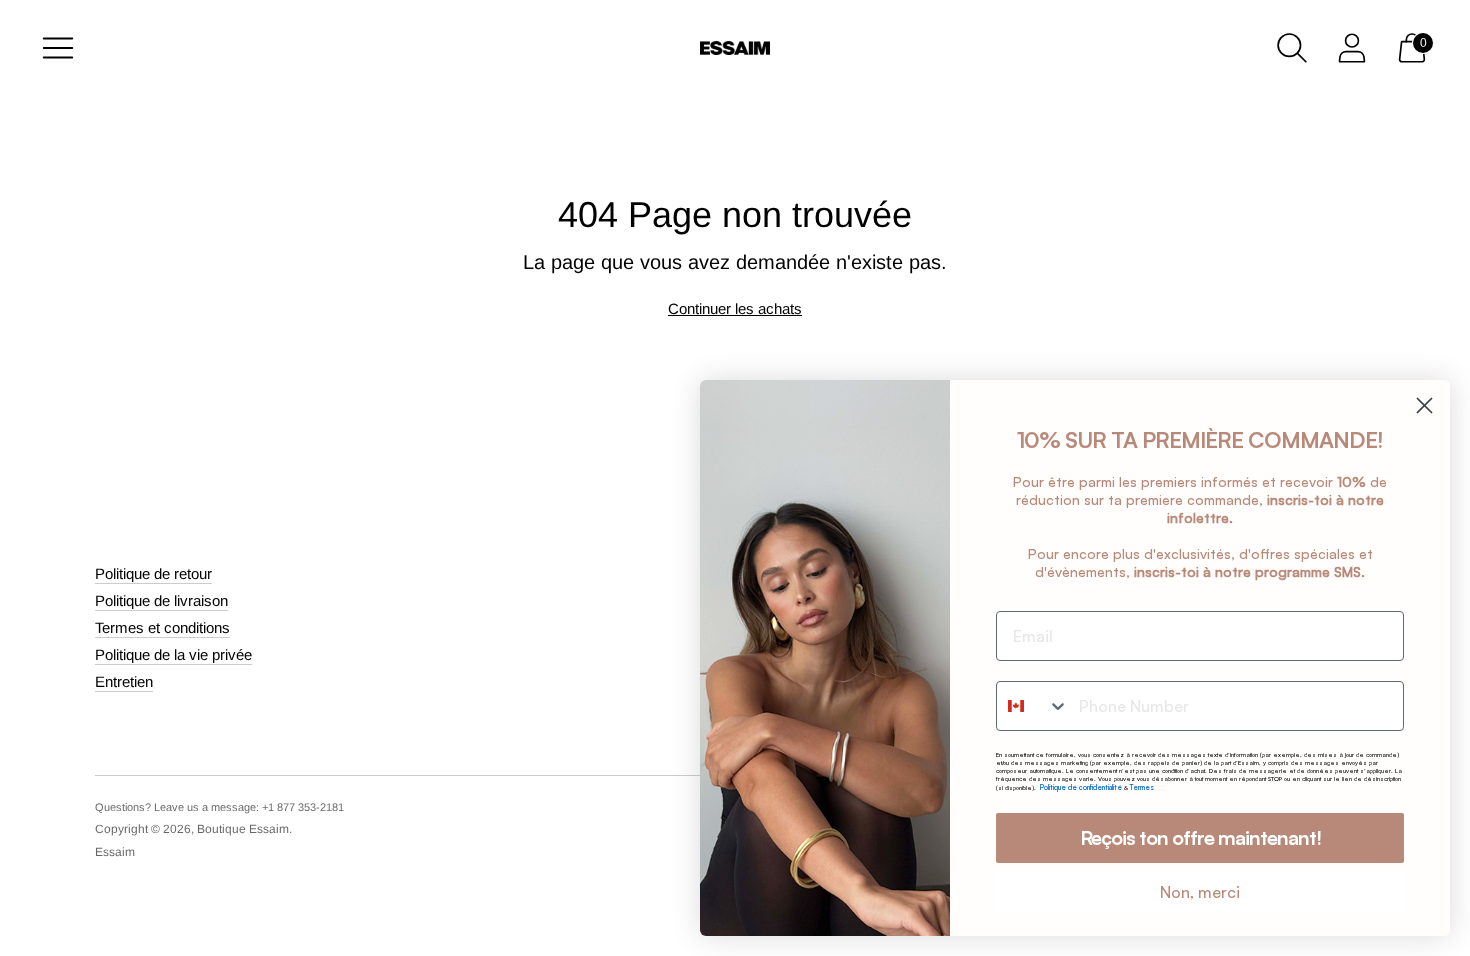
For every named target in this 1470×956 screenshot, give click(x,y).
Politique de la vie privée (173, 654)
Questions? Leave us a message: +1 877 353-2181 (219, 807)
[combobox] (1033, 706)
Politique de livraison (161, 600)
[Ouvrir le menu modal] (58, 48)
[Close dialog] (1424, 405)
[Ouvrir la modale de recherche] (1292, 48)
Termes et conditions (162, 627)
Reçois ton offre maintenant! (1200, 837)
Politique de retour (153, 573)
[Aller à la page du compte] (1352, 48)
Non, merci (1200, 892)
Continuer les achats (735, 308)
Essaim (115, 852)
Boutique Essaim (243, 829)
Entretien (124, 681)
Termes (1142, 787)
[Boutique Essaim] (735, 48)
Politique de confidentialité (1082, 787)
